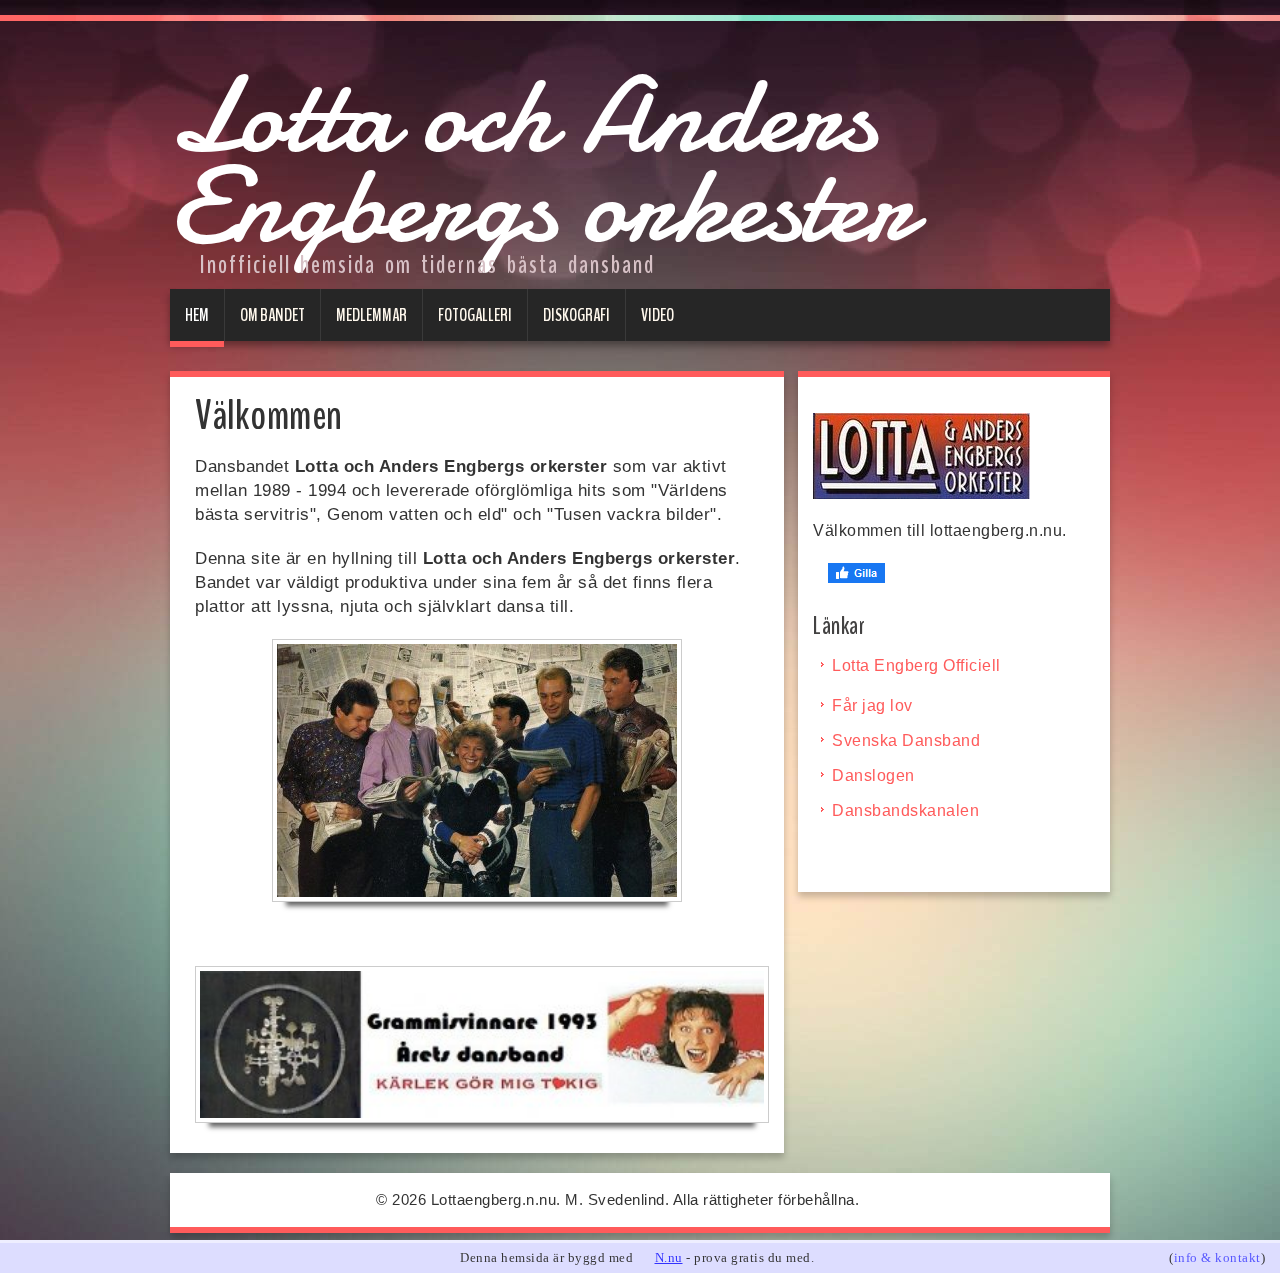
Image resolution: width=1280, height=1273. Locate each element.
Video (657, 315)
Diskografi (576, 315)
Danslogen (873, 775)
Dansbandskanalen (905, 810)
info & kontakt (1217, 1257)
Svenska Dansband (906, 740)
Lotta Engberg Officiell (916, 665)
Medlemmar (371, 315)
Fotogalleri (475, 315)
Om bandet (272, 315)
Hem (197, 315)
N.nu (669, 1257)
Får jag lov (872, 705)
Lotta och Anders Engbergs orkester (542, 160)
